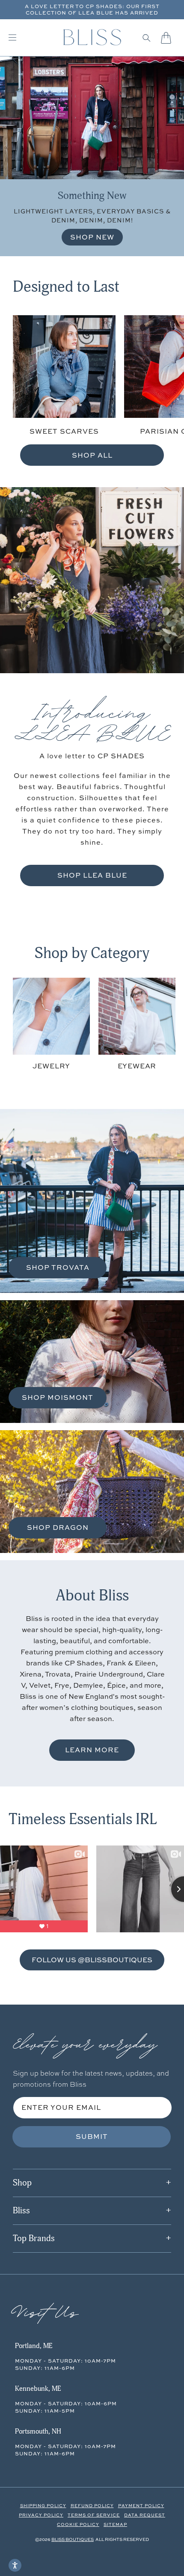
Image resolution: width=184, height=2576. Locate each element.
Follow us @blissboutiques (92, 1959)
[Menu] (12, 38)
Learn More (92, 1750)
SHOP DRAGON (58, 1527)
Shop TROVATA (58, 1267)
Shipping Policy (43, 2505)
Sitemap (115, 2524)
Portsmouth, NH (38, 2431)
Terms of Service (94, 2515)
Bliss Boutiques (73, 2539)
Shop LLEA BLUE (92, 875)
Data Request (145, 2515)
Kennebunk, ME (38, 2389)
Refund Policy (92, 2505)
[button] (147, 38)
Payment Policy (141, 2505)
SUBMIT (92, 2136)
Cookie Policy (78, 2524)
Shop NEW (92, 237)
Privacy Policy (41, 2515)
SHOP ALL (92, 455)
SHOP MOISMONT (58, 1397)
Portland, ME (34, 2346)
